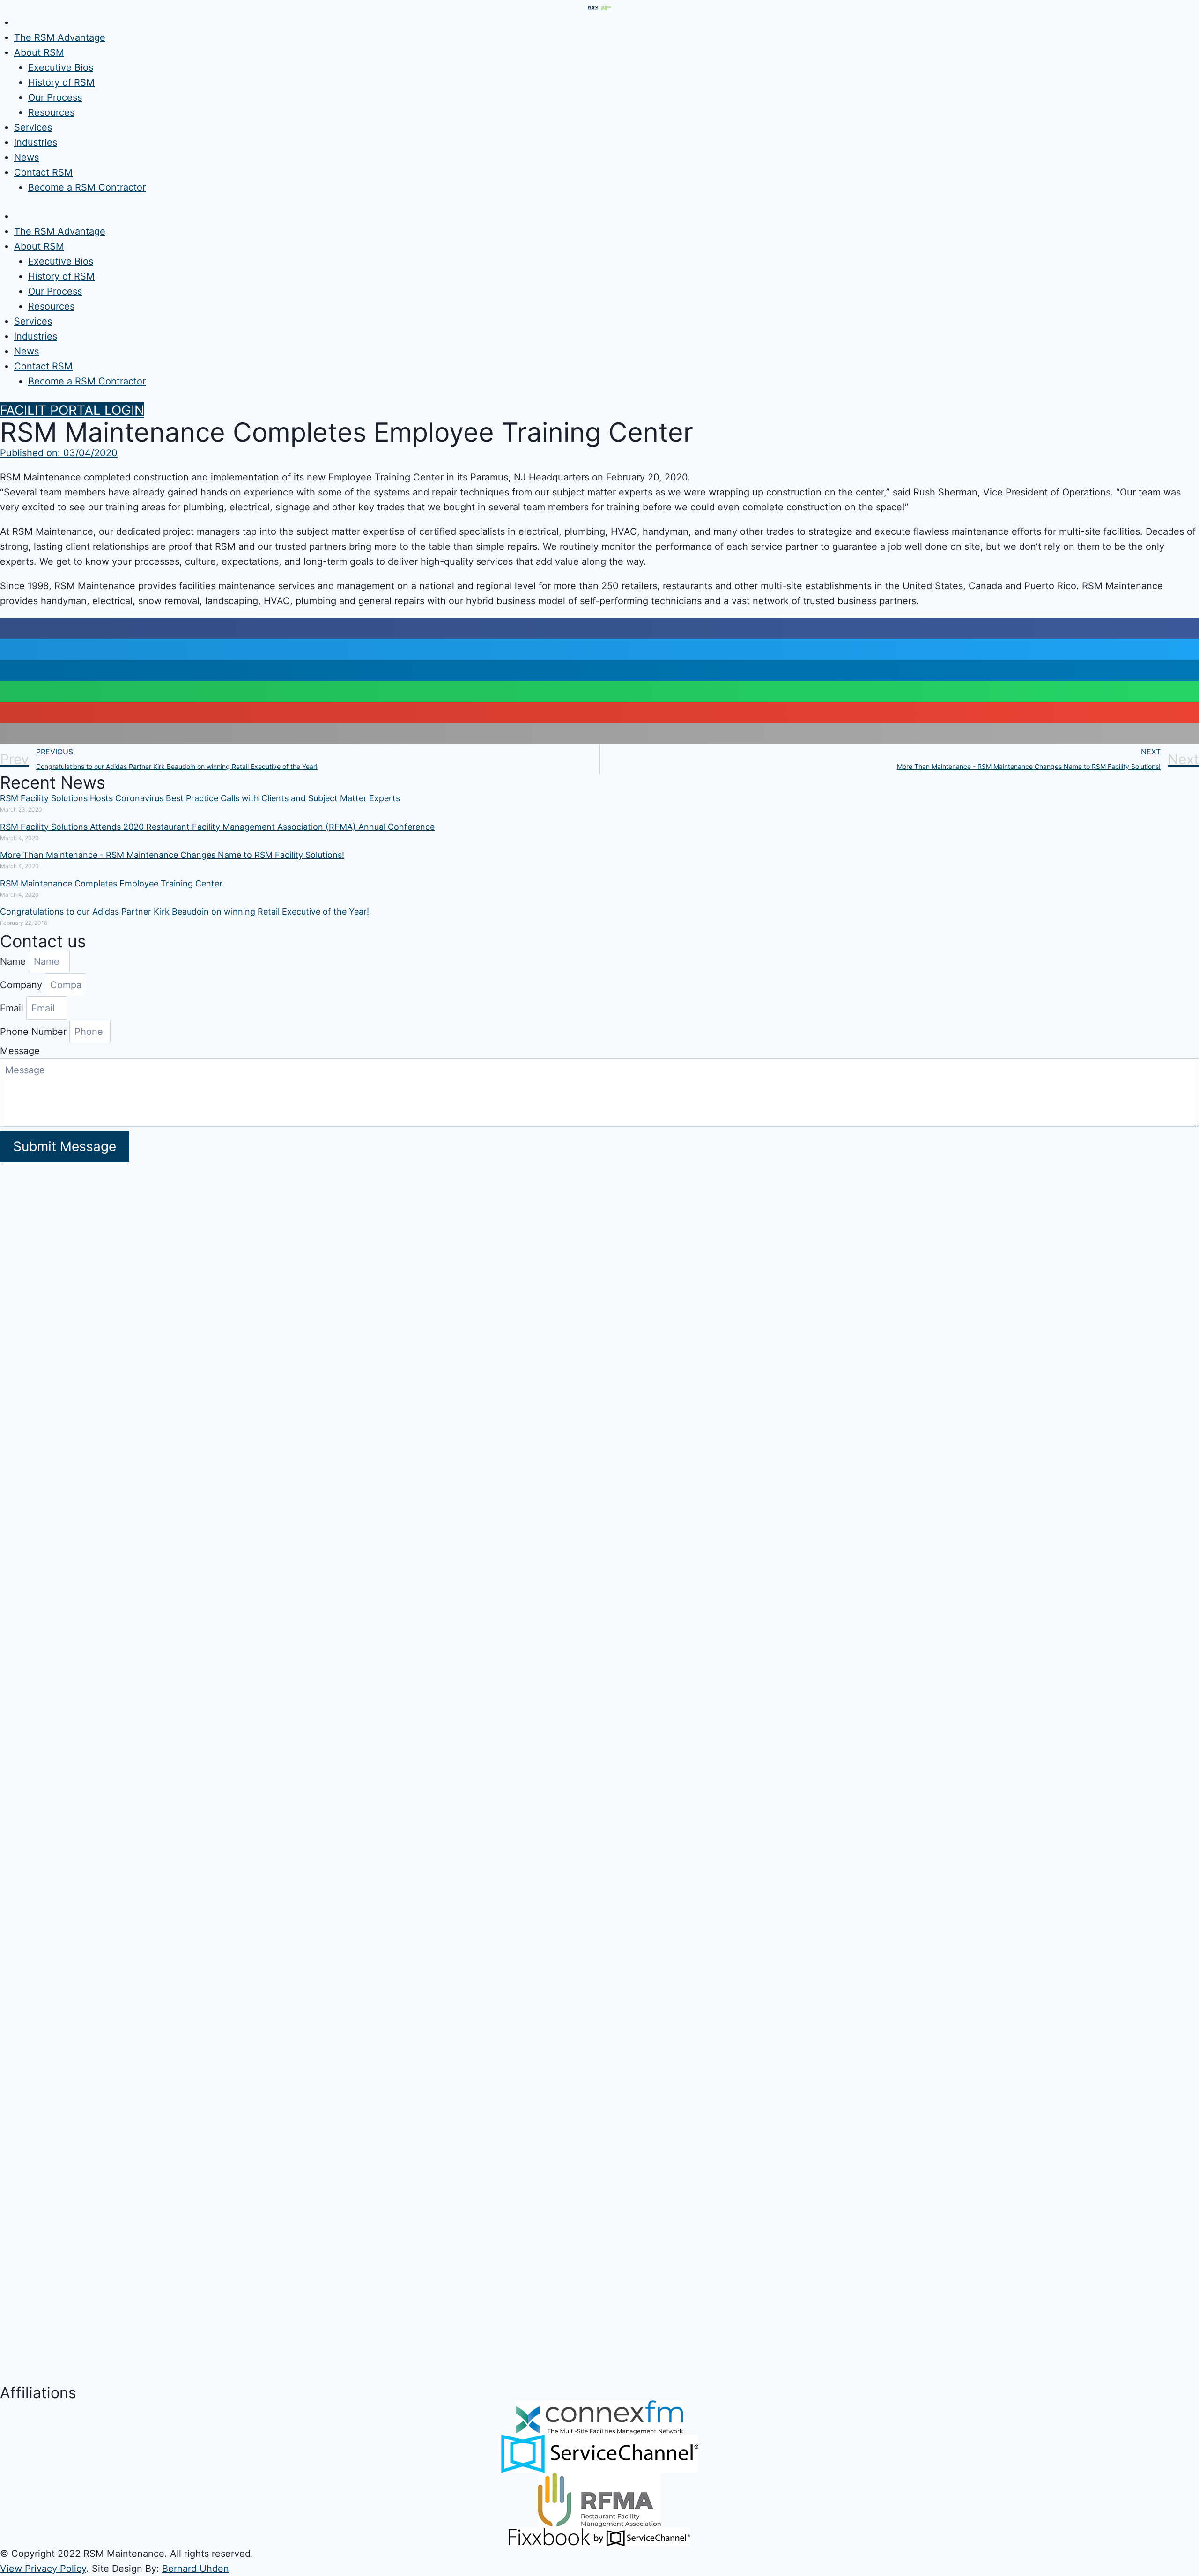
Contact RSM (43, 172)
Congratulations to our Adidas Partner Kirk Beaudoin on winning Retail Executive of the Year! (185, 912)
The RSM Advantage (60, 37)
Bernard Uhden (196, 2569)
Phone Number (35, 1032)
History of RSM (61, 82)
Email (13, 1008)
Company (22, 985)
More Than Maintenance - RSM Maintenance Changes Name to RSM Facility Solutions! (172, 855)
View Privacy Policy (43, 2569)
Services (33, 127)
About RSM (39, 52)
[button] (72, 410)
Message (20, 1051)
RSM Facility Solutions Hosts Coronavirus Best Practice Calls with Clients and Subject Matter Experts (200, 798)
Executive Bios (61, 67)
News (26, 157)
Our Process (55, 97)
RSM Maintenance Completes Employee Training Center (111, 883)
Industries (36, 142)
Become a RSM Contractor (87, 187)
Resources (51, 112)
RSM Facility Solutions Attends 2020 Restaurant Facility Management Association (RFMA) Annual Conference (217, 827)
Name (14, 961)
